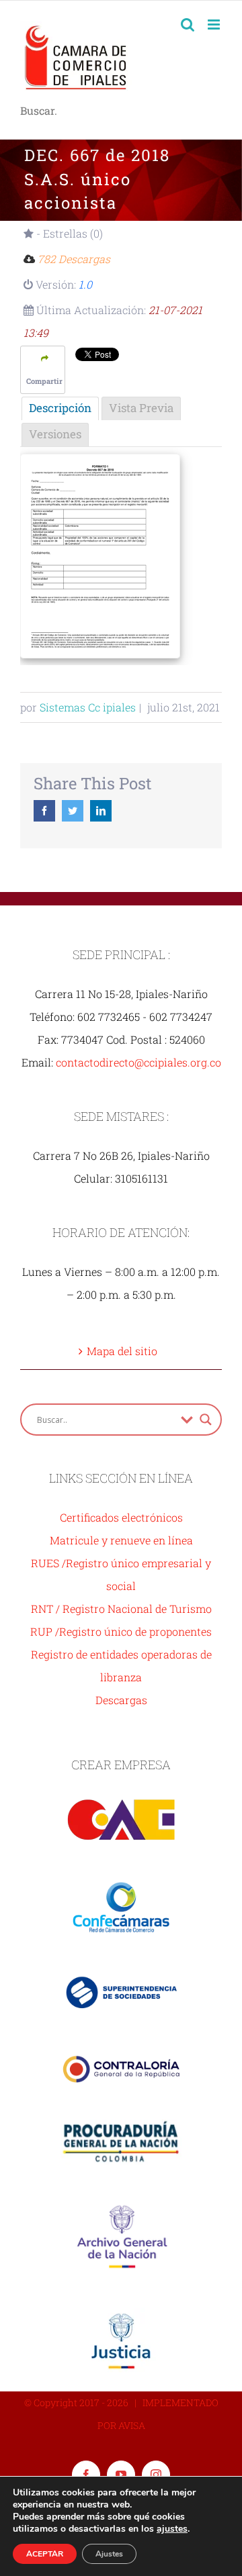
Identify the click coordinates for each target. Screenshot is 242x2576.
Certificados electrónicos (121, 1517)
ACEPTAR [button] (45, 2554)
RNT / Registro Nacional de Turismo (121, 1608)
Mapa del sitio (122, 1351)
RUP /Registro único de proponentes (121, 1631)
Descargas (121, 1700)
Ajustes (109, 2554)
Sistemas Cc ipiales (88, 707)
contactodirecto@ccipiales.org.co (138, 1062)
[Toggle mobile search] (188, 24)
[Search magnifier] (206, 1420)
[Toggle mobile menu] (215, 24)
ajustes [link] (172, 2529)
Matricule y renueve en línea (121, 1540)
